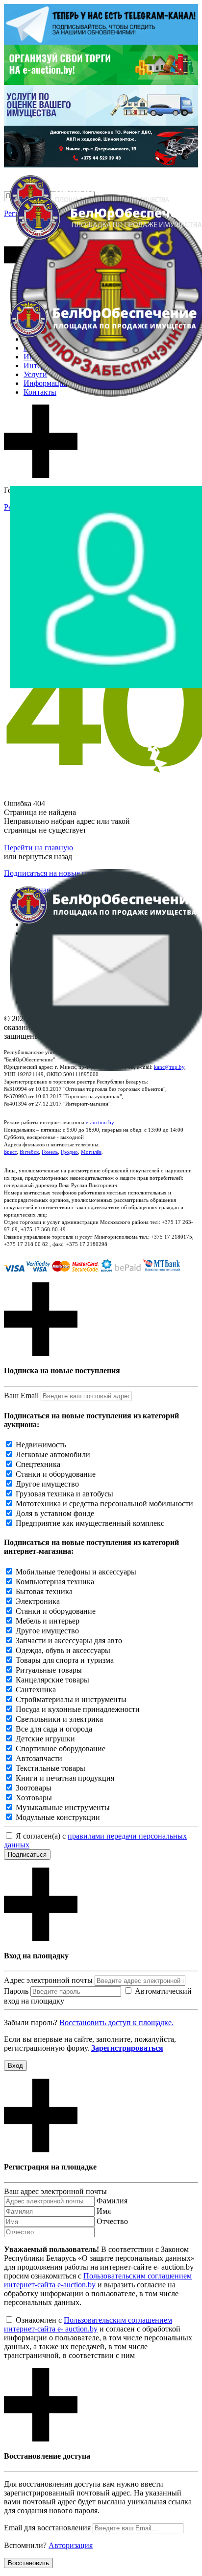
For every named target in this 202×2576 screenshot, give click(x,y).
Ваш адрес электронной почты (55, 2191)
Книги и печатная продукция (65, 1778)
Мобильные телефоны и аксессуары (76, 1572)
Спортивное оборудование (61, 1749)
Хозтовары (34, 1798)
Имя (104, 2211)
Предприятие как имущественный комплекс (90, 1523)
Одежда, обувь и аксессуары (63, 1650)
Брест (10, 1152)
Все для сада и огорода (54, 1729)
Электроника (38, 1601)
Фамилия (112, 2201)
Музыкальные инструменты (63, 1807)
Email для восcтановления (47, 2528)
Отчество (112, 2221)
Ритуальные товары (49, 1670)
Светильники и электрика (59, 1719)
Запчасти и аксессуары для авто (69, 1641)
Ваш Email (21, 1396)
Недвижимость (41, 1445)
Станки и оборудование (56, 1474)
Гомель (50, 1152)
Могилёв (91, 1152)
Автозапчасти (39, 1758)
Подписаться (27, 1855)
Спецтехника (38, 1464)
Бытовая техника (44, 1591)
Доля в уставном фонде (55, 1513)
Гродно (69, 1152)
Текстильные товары (50, 1768)
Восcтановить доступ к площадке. (116, 2022)
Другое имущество (47, 1484)
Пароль (16, 1991)
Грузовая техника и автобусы (64, 1494)
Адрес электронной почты (48, 1980)
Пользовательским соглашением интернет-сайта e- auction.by (88, 2324)
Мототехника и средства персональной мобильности (104, 1504)
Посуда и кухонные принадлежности (78, 1709)
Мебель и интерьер (48, 1621)
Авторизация (71, 2545)
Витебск (29, 1152)
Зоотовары (34, 1788)
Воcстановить (28, 2563)
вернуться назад (45, 856)
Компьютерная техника (55, 1582)
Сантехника (36, 1690)
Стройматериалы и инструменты (71, 1699)
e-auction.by (100, 1122)
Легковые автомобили (53, 1454)
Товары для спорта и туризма (65, 1660)
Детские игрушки (45, 1739)
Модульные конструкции (58, 1817)
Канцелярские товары (52, 1680)
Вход (15, 2066)
